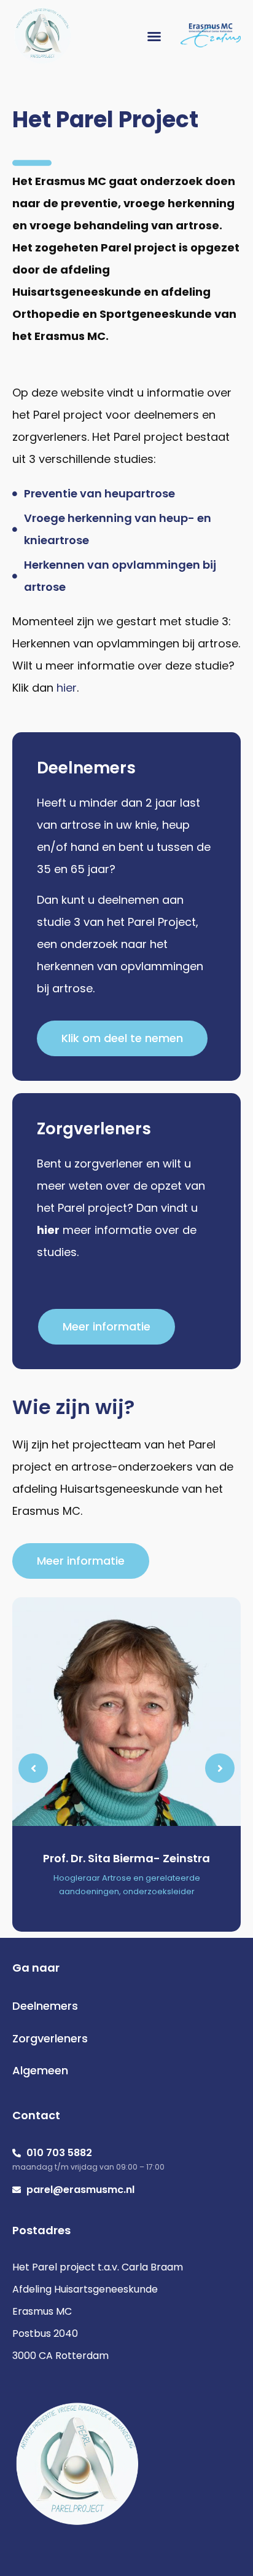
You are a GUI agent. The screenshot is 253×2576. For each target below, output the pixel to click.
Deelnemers (45, 2006)
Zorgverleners (50, 2038)
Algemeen (40, 2070)
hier (67, 688)
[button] (154, 36)
